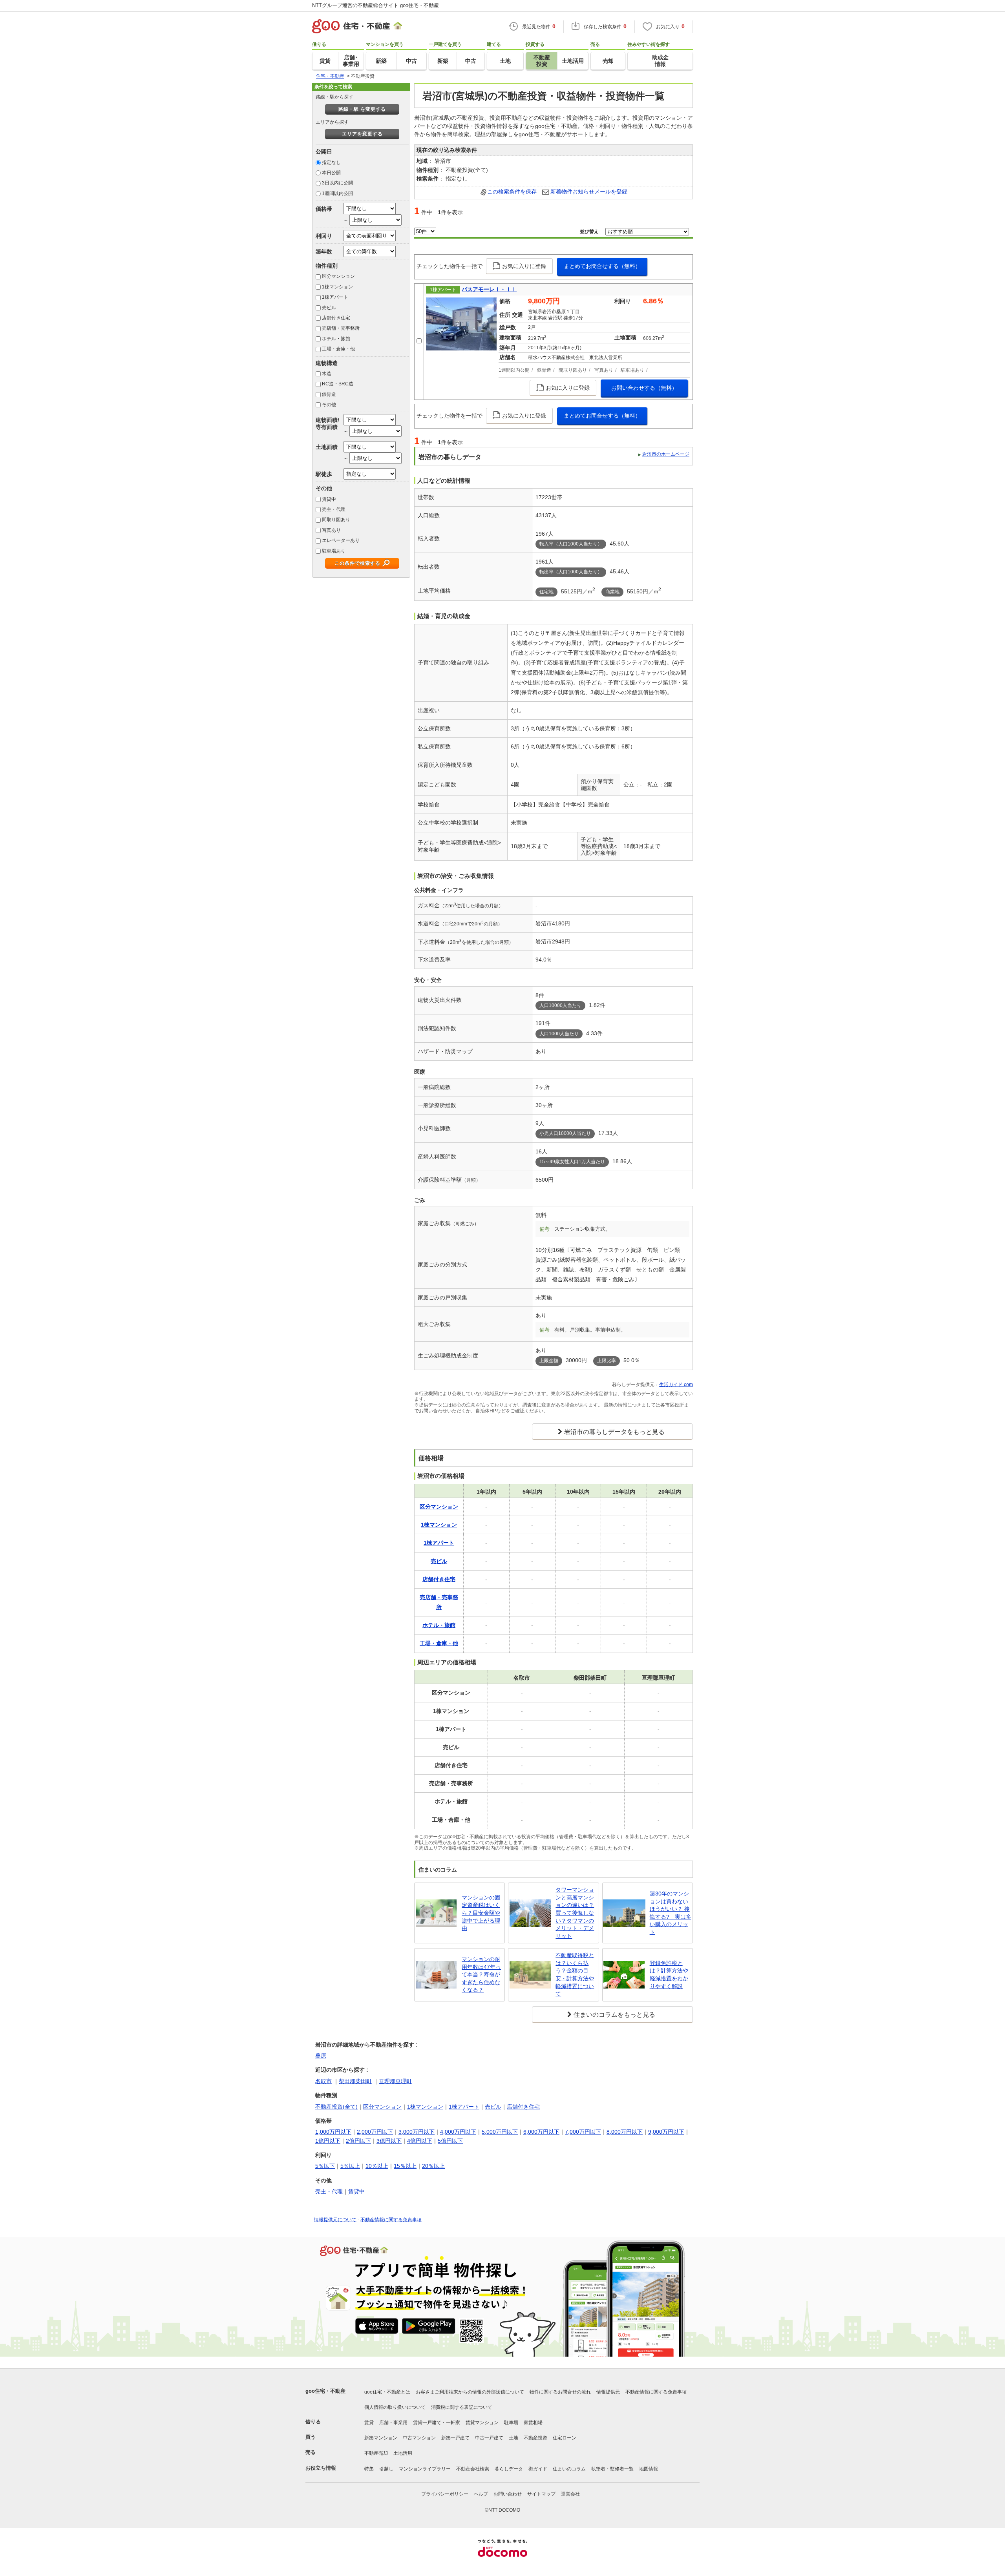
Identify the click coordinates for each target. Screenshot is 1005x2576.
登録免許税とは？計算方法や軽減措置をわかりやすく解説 (669, 1975)
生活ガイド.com (676, 1385)
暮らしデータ (509, 2469)
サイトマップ (541, 2494)
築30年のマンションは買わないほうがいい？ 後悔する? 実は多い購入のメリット (671, 1913)
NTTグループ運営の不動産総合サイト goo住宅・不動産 (376, 5)
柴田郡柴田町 (355, 2081)
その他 (329, 405)
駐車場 (511, 2423)
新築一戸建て (455, 2438)
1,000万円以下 (333, 2132)
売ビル (329, 308)
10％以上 (377, 2166)
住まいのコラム (569, 2469)
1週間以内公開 (337, 193)
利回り (324, 236)
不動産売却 (376, 2453)
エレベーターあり (341, 540)
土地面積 (327, 447)
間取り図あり (336, 520)
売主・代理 (334, 509)
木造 (327, 374)
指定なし (331, 162)
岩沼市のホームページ (666, 454)
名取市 (323, 2081)
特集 (369, 2469)
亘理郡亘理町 (395, 2081)
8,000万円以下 (625, 2132)
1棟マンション (337, 287)
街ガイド (538, 2469)
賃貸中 (329, 499)
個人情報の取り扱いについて (395, 2407)
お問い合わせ (508, 2494)
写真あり (331, 530)
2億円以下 (358, 2141)
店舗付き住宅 (336, 318)
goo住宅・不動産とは (387, 2392)
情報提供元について (335, 2220)
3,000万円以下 (417, 2132)
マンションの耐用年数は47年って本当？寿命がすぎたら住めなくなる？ (481, 1974)
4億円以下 (420, 2141)
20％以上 (433, 2166)
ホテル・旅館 (336, 339)
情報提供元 (608, 2392)
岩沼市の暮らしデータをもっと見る (614, 1432)
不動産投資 (535, 2438)
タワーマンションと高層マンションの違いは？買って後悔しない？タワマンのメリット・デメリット (575, 1913)
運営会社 (570, 2494)
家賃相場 (533, 2423)
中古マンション (419, 2438)
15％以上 (405, 2166)
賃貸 (369, 2423)
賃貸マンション (482, 2423)
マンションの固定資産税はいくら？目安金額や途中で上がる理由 (481, 1913)
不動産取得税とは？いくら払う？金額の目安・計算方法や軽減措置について (575, 1974)
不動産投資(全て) (336, 2107)
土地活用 (403, 2453)
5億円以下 (450, 2141)
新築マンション (381, 2438)
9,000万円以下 (666, 2132)
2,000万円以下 (375, 2132)
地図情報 (649, 2469)
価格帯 (324, 209)
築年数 (324, 252)
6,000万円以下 (541, 2132)
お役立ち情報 (321, 2468)
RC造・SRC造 (338, 384)
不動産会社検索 (473, 2469)
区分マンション (338, 276)
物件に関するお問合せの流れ (560, 2392)
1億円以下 (328, 2141)
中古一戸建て (489, 2438)
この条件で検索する (357, 563)
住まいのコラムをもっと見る (614, 2015)
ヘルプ (481, 2494)
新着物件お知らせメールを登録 (589, 192)
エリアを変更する (362, 134)
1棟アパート (335, 297)
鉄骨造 (329, 394)
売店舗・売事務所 (341, 328)
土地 (513, 2438)
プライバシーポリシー (445, 2494)
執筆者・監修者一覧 (612, 2469)
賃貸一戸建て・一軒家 (437, 2423)
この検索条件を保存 (512, 192)
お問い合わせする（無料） (644, 388)
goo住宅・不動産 (325, 2391)
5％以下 (325, 2166)
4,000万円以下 (458, 2132)
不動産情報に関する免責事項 (391, 2220)
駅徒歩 (324, 474)
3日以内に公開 (337, 183)
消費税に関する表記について (462, 2407)
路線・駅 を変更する (362, 109)
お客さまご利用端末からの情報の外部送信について (470, 2392)
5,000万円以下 (500, 2132)
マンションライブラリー (425, 2469)
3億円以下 (389, 2141)
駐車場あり (334, 551)
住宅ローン (565, 2438)
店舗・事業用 (393, 2423)
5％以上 (350, 2166)
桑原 (321, 2056)
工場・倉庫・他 (338, 349)
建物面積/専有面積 (327, 423)
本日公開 (331, 173)
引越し (386, 2469)
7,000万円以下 (583, 2132)
